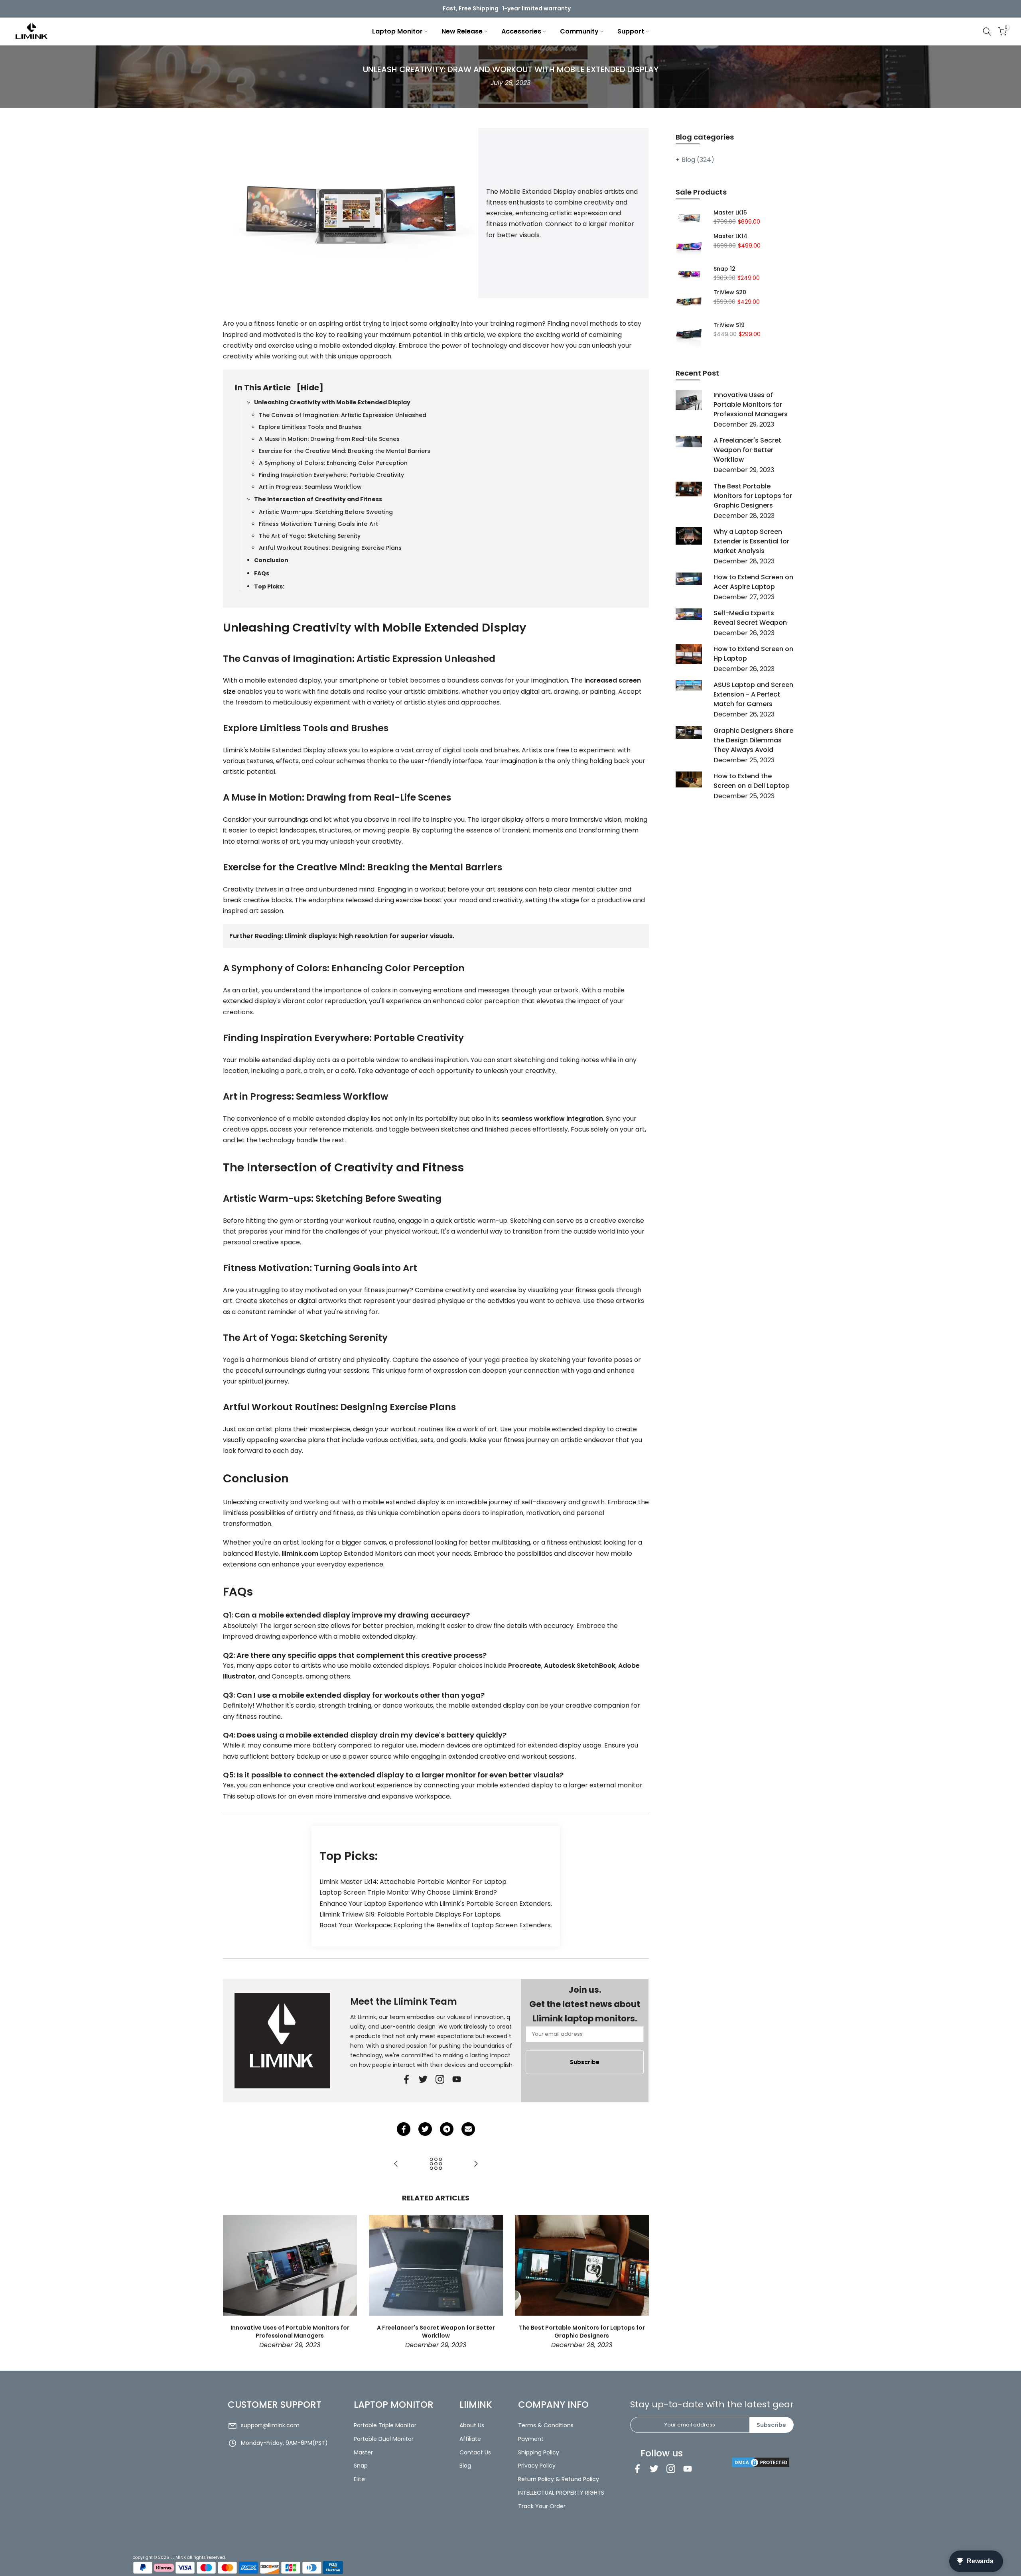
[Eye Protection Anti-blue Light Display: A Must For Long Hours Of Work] (396, 2164)
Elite (359, 2479)
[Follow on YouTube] (457, 2079)
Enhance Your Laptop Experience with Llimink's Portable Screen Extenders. (436, 1904)
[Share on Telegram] (447, 2129)
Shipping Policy (539, 2452)
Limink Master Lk (345, 1882)
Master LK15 (730, 213)
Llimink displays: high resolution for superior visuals (369, 936)
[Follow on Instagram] (671, 2469)
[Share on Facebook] (404, 2129)
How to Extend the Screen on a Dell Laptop (752, 781)
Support (631, 31)
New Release (462, 31)
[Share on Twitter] (425, 2129)
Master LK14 (730, 236)
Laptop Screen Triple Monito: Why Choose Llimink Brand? (408, 1892)
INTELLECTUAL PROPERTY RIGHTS (561, 2493)
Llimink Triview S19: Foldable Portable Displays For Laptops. (410, 1914)
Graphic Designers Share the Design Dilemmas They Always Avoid (753, 740)
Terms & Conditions (546, 2425)
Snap (361, 2466)
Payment (531, 2439)
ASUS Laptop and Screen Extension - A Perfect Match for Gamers (753, 694)
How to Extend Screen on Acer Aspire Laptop (753, 582)
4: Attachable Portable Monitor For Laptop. (440, 1882)
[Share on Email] (468, 2129)
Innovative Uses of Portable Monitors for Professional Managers (290, 2332)
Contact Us (475, 2452)
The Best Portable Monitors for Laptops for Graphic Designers (581, 2332)
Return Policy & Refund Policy (559, 2479)
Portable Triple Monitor (385, 2425)
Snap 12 (724, 269)
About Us (472, 2425)
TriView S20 (730, 293)
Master (363, 2452)
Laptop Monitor (397, 31)
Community (579, 31)
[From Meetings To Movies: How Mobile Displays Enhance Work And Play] (476, 2164)
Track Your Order (542, 2506)
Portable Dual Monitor (384, 2439)
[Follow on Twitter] (423, 2079)
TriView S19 (729, 325)
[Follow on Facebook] (406, 2079)
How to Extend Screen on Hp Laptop (753, 654)
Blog (698, 160)
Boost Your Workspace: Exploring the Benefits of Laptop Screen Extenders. (436, 1925)
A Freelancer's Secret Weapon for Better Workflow (436, 2332)
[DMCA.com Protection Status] (761, 2462)
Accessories (521, 31)
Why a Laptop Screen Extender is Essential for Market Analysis (751, 541)
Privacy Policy (537, 2466)
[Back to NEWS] (436, 2164)
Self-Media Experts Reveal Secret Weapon (750, 618)
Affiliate (470, 2439)
